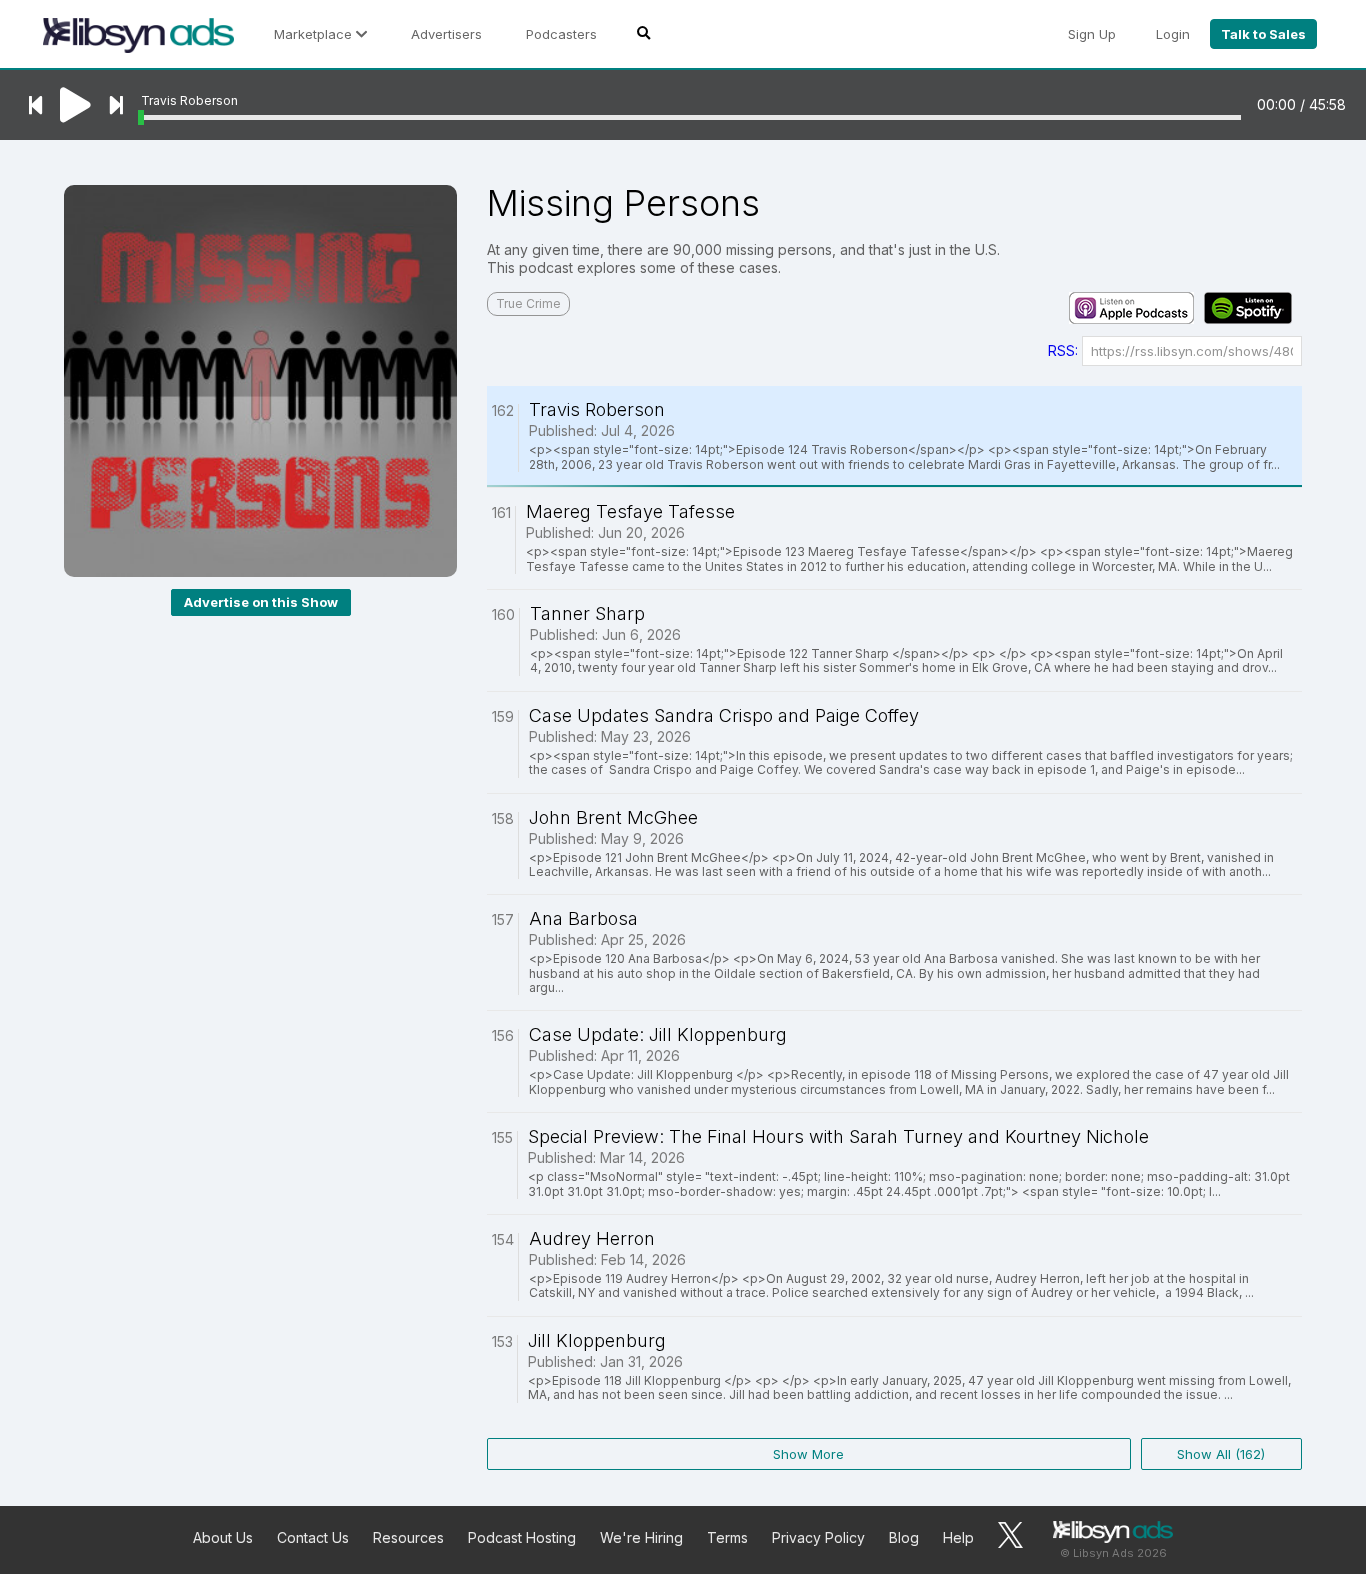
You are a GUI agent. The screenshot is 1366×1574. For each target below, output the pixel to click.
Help (958, 1537)
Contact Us (313, 1537)
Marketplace (315, 34)
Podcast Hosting (522, 1537)
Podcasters (561, 34)
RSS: (1063, 350)
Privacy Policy (818, 1537)
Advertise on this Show (261, 602)
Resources (408, 1537)
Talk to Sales (1263, 34)
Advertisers (446, 34)
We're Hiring (641, 1537)
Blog (904, 1537)
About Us (223, 1537)
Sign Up (1092, 34)
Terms (727, 1537)
